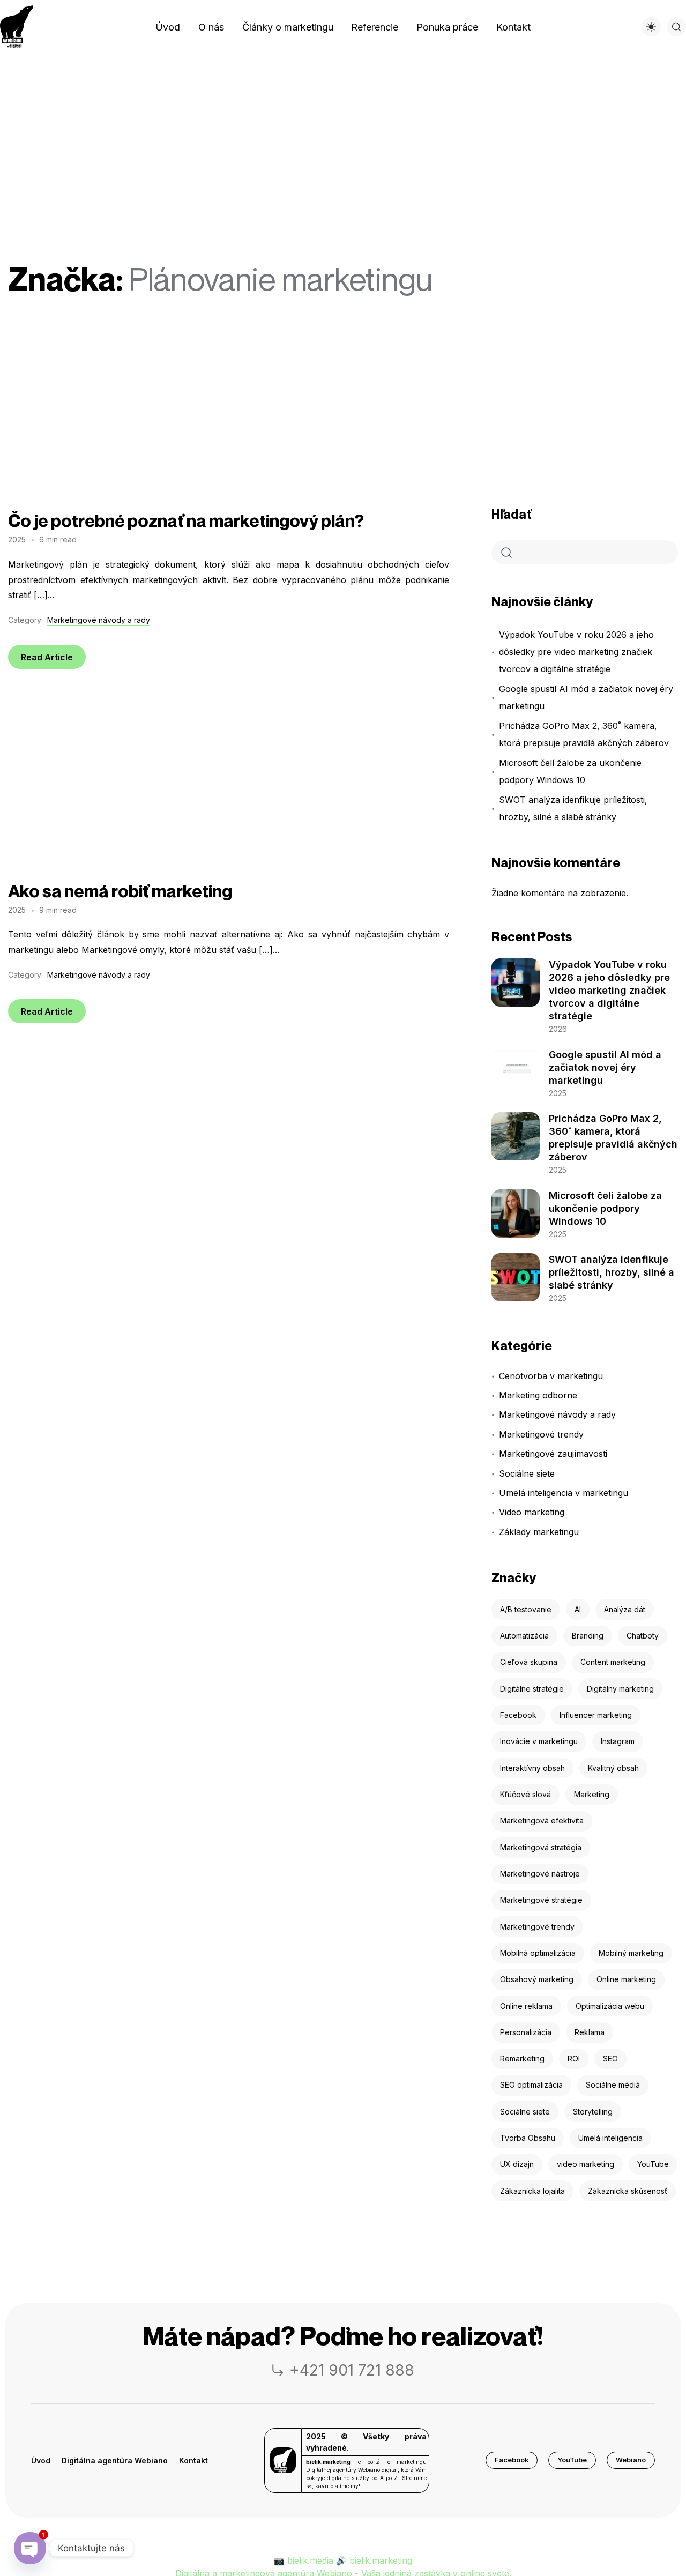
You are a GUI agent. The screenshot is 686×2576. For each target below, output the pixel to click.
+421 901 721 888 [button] (352, 2370)
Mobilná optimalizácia (538, 1953)
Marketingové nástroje (540, 1874)
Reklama (590, 2032)
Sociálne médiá (613, 2085)
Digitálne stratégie (532, 1689)
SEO (610, 2058)
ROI (574, 2058)
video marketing (586, 2164)
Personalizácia (526, 2032)
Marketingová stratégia (541, 1847)
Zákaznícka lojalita (532, 2191)
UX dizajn (517, 2164)
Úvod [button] (41, 2460)
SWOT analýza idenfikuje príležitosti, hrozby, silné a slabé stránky (573, 808)
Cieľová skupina (529, 1662)
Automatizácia (524, 1636)
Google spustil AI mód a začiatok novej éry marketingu (586, 697)
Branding (588, 1636)
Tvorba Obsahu (528, 2138)
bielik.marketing (381, 2560)
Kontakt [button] (193, 2460)
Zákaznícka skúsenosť (628, 2191)
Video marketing (531, 1512)
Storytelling (593, 2112)
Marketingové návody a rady (99, 620)
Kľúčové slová (525, 1794)
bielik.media (310, 2560)
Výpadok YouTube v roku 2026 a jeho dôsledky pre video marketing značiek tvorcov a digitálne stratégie (576, 652)
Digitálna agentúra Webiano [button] (115, 2460)
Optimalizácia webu (610, 2006)
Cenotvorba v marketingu (551, 1376)
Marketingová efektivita (542, 1821)
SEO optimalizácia (531, 2085)
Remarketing (522, 2058)
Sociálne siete (527, 1473)
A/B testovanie (526, 1609)
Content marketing (613, 1662)
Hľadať (512, 514)
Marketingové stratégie (541, 1900)
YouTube (653, 2164)
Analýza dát (625, 1609)
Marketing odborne (538, 1395)
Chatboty (643, 1636)
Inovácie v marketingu (539, 1741)
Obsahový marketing (537, 1979)
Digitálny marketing (620, 1689)
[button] (512, 2460)
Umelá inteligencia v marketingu (563, 1493)
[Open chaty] (30, 2548)
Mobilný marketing (631, 1953)
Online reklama (526, 2006)
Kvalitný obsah (613, 1768)
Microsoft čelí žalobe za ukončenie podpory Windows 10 (570, 771)
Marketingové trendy (541, 1434)
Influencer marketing (596, 1715)
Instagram (618, 1741)
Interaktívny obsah (532, 1768)
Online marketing (626, 1979)
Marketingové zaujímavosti (553, 1454)
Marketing (592, 1794)
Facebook (518, 1715)
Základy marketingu (539, 1532)
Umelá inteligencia (610, 2138)
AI (578, 1609)
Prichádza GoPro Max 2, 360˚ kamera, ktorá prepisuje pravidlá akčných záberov (584, 734)
